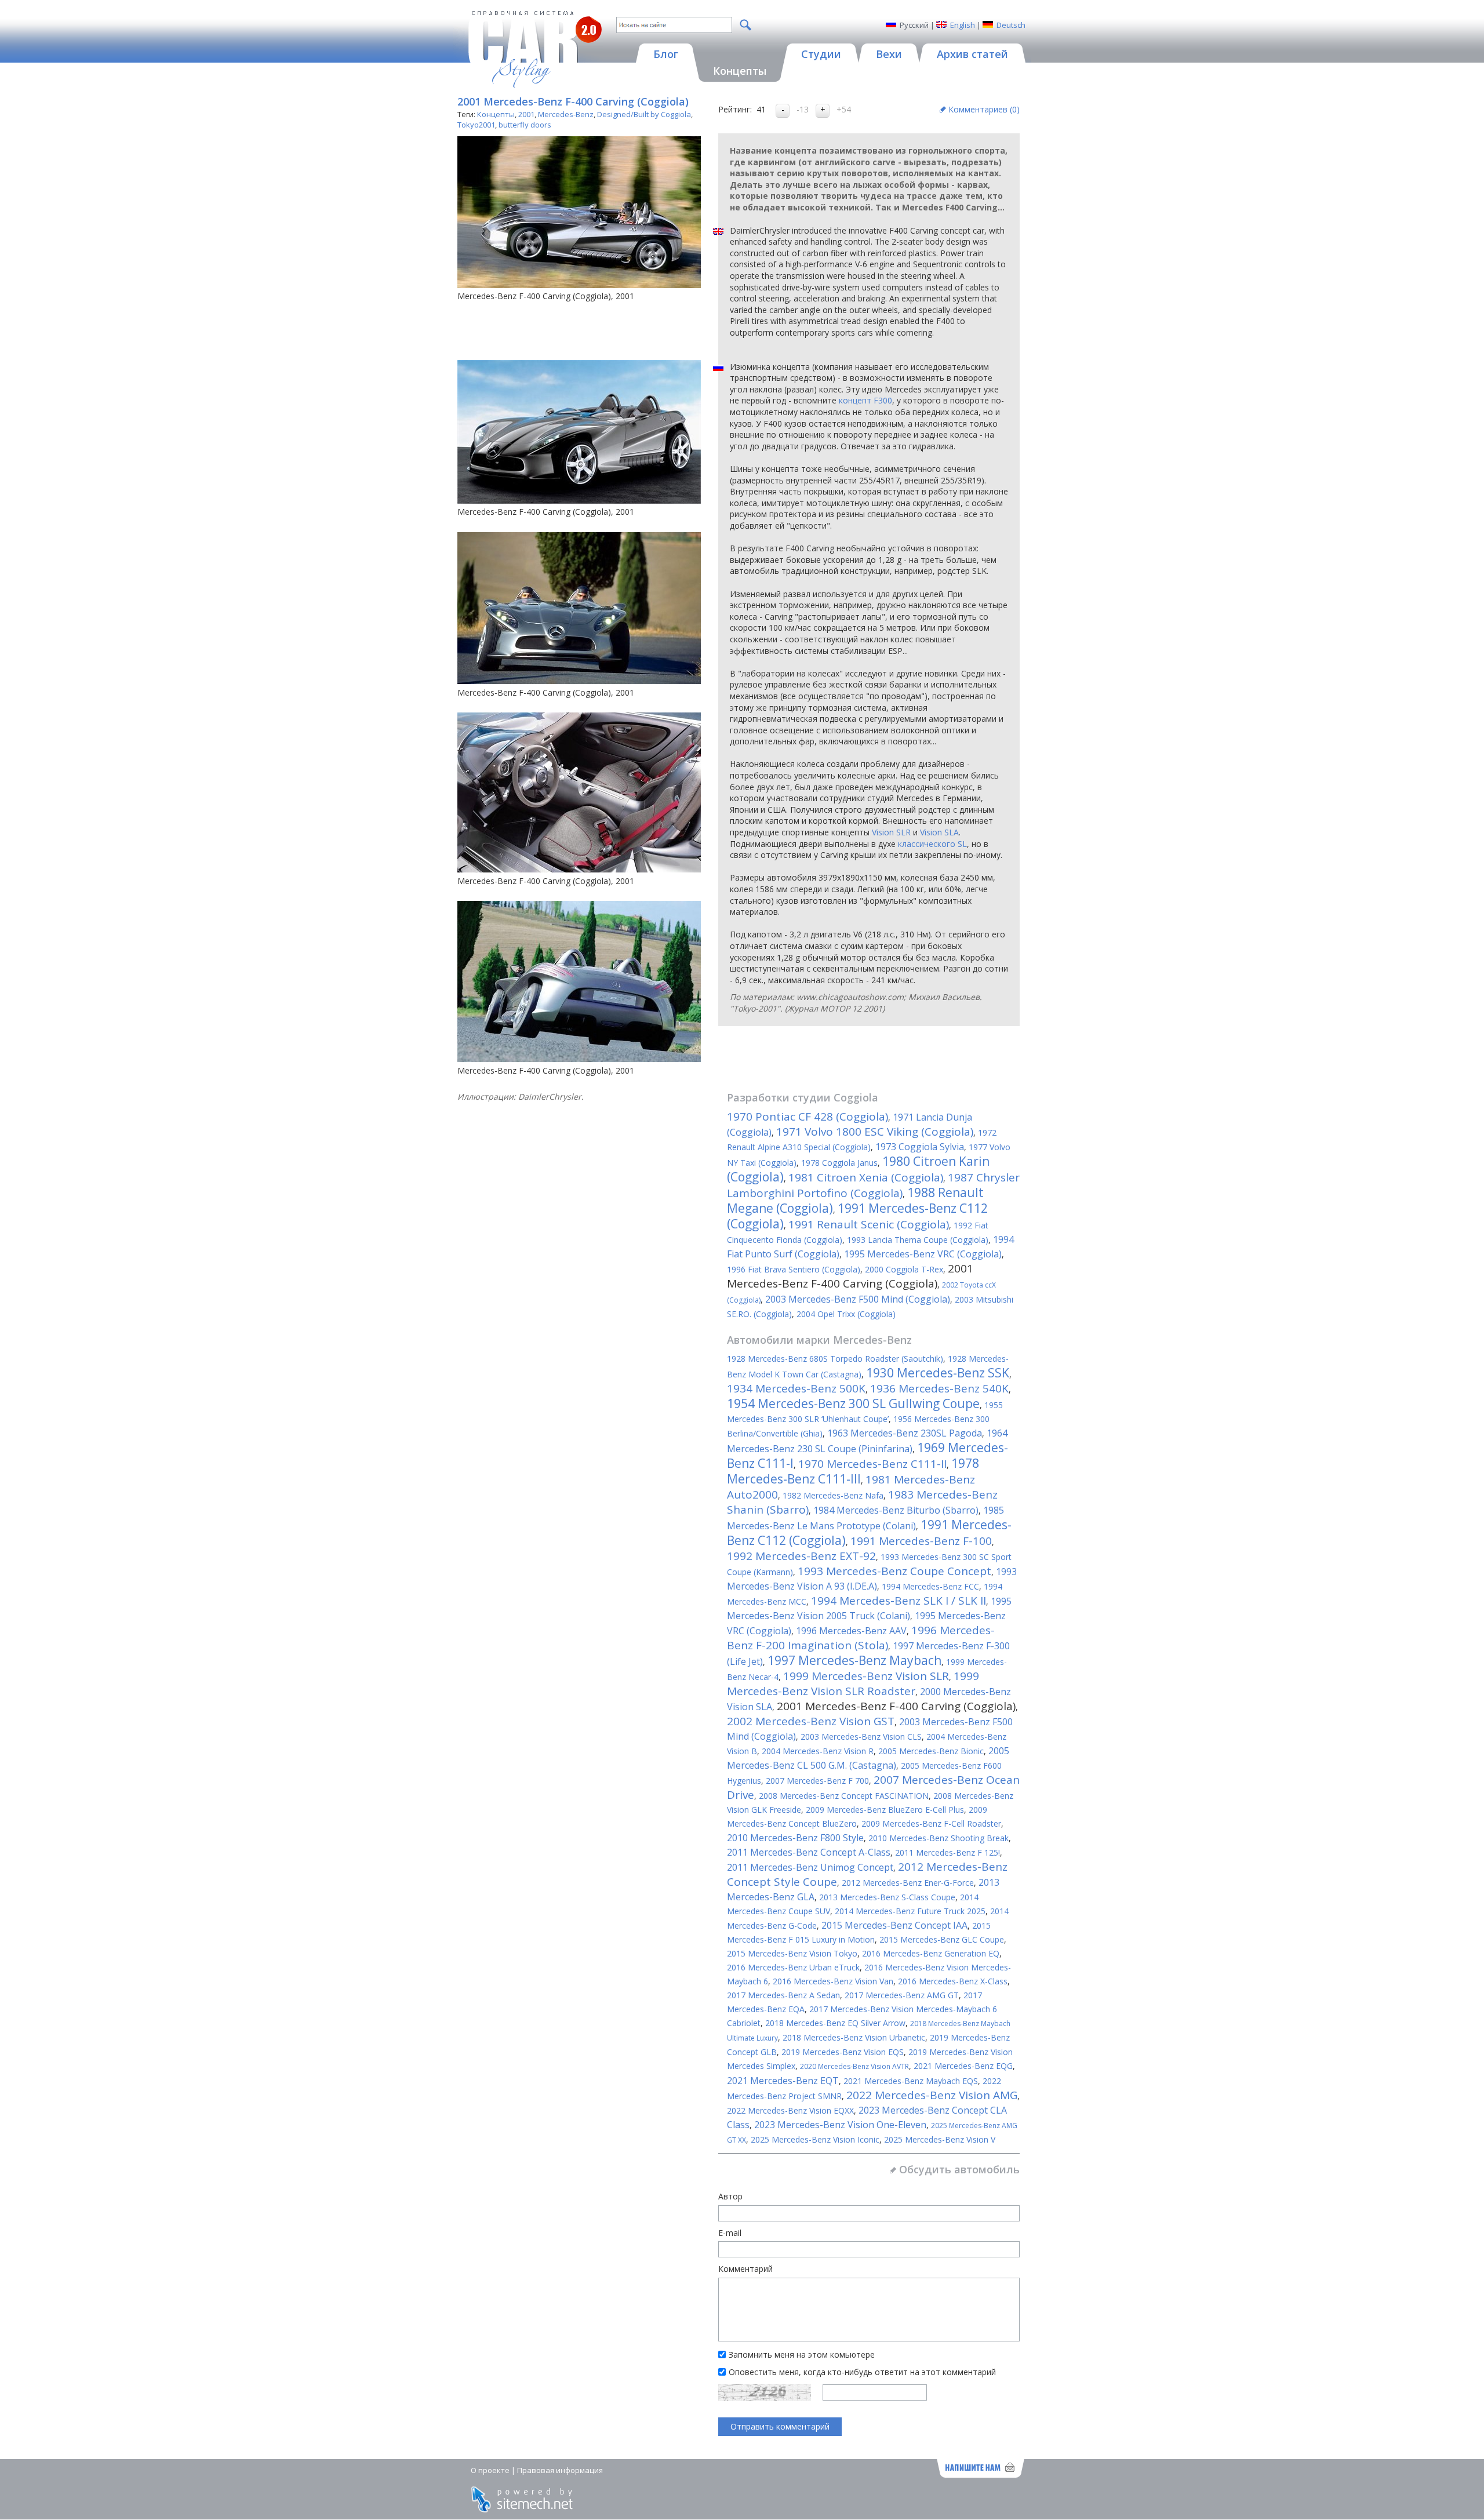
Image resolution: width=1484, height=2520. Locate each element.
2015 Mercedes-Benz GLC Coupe (942, 1939)
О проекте (490, 2470)
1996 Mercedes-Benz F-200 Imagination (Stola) (861, 1638)
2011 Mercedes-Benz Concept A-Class (809, 1852)
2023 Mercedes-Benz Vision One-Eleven (840, 2125)
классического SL (932, 844)
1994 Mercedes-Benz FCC (930, 1586)
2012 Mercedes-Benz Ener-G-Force (908, 1883)
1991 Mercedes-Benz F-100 (921, 1541)
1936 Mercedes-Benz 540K (939, 1388)
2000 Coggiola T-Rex (904, 1269)
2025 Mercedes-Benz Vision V (940, 2139)
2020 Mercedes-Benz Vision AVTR (854, 2066)
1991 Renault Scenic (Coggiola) (869, 1224)
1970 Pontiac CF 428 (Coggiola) (808, 1117)
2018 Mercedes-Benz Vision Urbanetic (854, 2037)
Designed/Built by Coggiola (644, 114)
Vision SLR (891, 832)
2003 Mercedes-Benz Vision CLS (861, 1737)
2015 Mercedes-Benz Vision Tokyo (792, 1953)
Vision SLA (939, 832)
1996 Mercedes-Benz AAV (851, 1631)
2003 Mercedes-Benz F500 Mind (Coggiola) (858, 1299)
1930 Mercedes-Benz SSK (938, 1373)
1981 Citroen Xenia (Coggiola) (866, 1177)
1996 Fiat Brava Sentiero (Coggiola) (794, 1269)
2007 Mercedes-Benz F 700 (817, 1781)
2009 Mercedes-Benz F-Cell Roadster (931, 1823)
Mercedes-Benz (566, 114)
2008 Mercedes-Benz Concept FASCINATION (844, 1796)
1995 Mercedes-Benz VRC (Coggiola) (923, 1254)
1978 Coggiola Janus (839, 1163)
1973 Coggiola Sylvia (920, 1147)
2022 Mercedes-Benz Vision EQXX (790, 2110)
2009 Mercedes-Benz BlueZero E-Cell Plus (885, 1810)
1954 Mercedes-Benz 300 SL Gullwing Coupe (853, 1403)
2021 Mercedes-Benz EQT (783, 2081)
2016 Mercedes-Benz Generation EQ (931, 1953)
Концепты (496, 114)
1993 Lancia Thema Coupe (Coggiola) (918, 1240)
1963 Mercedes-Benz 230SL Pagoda (905, 1433)
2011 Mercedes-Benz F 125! (947, 1852)
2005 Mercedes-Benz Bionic (931, 1751)
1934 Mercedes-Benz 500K (796, 1388)
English (963, 25)
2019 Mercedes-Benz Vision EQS (843, 2052)
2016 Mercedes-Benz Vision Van (833, 1981)
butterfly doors (525, 125)
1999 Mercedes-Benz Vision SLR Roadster (853, 1683)
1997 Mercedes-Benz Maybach (854, 1660)
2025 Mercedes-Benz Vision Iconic (815, 2139)
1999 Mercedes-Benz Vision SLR (866, 1676)
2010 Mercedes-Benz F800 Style (795, 1838)
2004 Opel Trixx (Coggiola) (846, 1314)
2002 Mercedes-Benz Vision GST (811, 1721)
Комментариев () (984, 109)
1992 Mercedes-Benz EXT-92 (801, 1556)
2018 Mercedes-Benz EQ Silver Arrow (835, 2023)
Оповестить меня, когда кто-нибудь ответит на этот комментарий (862, 2372)
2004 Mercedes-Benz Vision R (818, 1751)
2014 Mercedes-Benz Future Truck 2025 (910, 1911)
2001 (526, 114)
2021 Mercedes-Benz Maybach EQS (911, 2081)
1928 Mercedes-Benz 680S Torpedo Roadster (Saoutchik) (835, 1359)
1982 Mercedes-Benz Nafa (833, 1495)
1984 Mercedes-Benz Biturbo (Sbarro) (896, 1510)
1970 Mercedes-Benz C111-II (872, 1464)
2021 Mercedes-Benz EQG (963, 2066)
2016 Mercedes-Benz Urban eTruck (793, 1967)
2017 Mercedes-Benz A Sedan (783, 1995)
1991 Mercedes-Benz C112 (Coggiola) (857, 1216)
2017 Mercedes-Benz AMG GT (902, 1995)
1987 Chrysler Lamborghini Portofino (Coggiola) (873, 1185)
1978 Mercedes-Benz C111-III (853, 1471)
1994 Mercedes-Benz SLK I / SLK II (899, 1601)
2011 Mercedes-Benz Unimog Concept (810, 1867)
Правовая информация (560, 2470)
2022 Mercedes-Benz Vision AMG (932, 2095)
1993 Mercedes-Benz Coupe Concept (894, 1571)
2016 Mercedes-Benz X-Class (953, 1981)
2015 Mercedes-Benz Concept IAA (894, 1925)
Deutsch (1011, 25)
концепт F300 (865, 400)
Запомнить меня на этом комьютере (802, 2354)
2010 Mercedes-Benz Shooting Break (939, 1838)
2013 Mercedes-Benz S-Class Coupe (887, 1897)
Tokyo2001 (476, 125)
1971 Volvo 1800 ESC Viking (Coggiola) (875, 1132)
